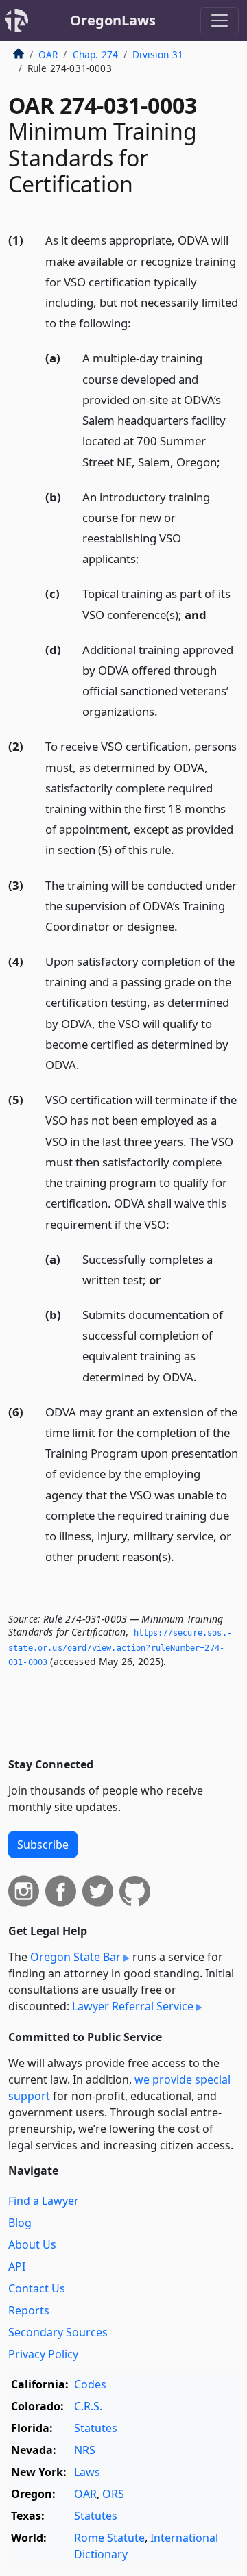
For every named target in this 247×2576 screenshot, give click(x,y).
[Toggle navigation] (220, 21)
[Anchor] (139, 322)
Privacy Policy (43, 2354)
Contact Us (37, 2288)
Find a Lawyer (44, 2201)
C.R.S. (88, 2406)
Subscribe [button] (43, 1845)
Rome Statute (109, 2538)
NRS (85, 2450)
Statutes (96, 2428)
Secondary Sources (58, 2332)
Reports (29, 2310)
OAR (48, 54)
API (17, 2266)
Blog (20, 2223)
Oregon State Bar (75, 1957)
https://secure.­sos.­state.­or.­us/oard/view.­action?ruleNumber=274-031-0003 (120, 1648)
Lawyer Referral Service (133, 2006)
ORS (113, 2494)
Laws (87, 2472)
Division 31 (158, 54)
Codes (90, 2384)
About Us (32, 2244)
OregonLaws (113, 20)
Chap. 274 (95, 54)
